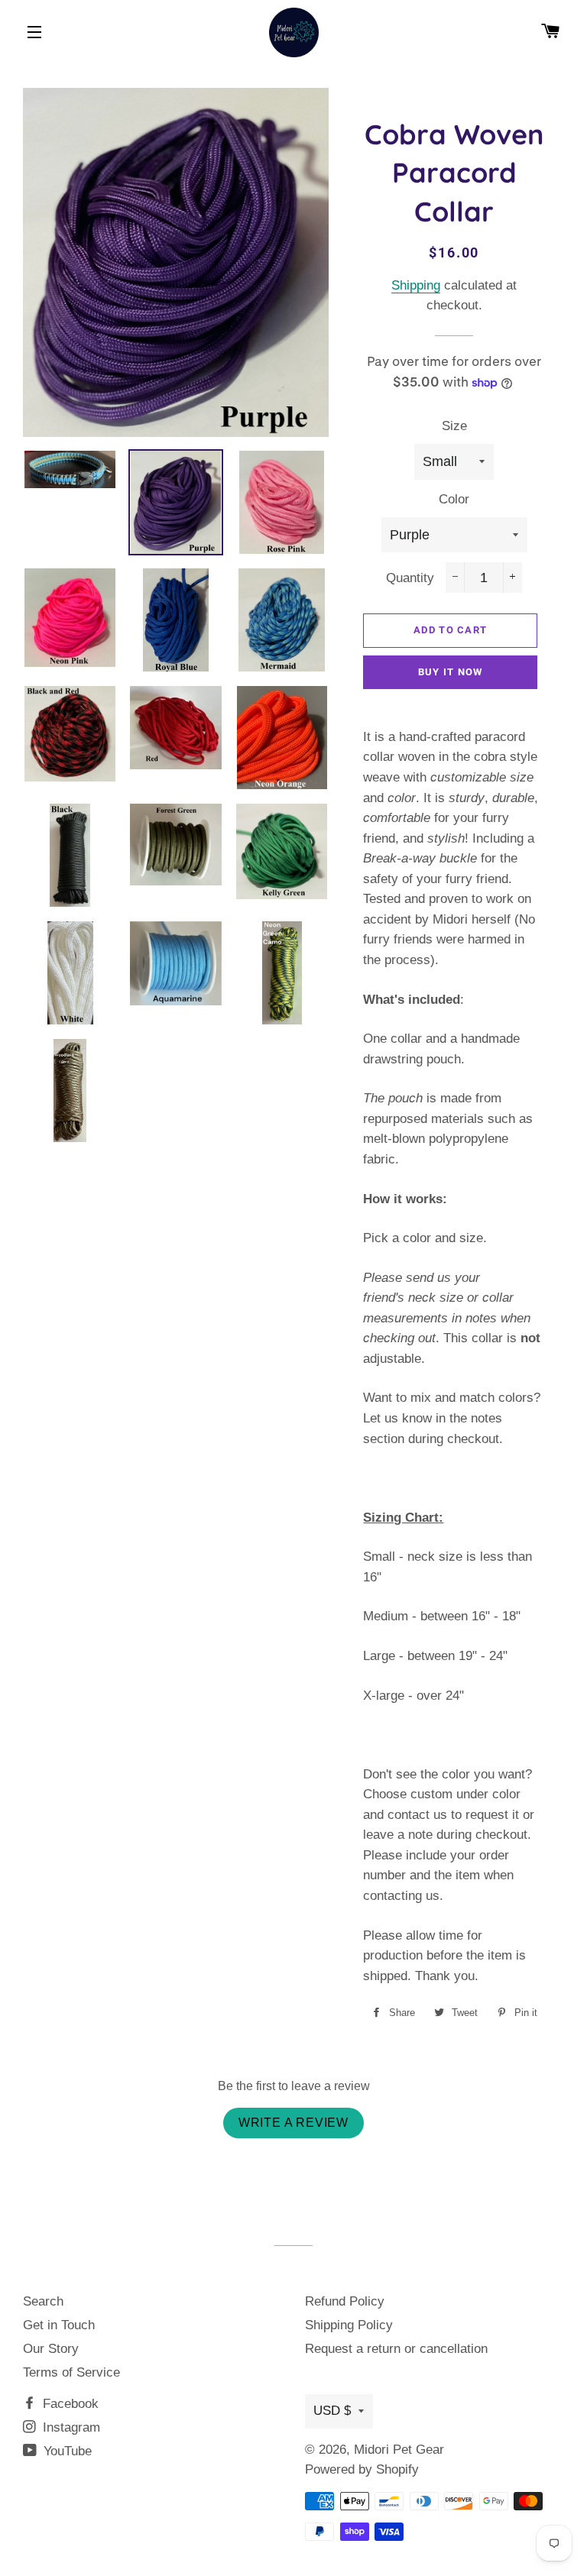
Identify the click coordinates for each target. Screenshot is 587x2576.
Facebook (69, 2404)
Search (43, 2301)
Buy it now (451, 672)
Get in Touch (59, 2325)
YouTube (66, 2451)
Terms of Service (71, 2372)
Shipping (416, 285)
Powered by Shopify (362, 2469)
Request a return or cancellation (396, 2349)
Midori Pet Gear (399, 2450)
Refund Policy (345, 2301)
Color (454, 499)
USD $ (332, 2411)
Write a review (293, 2123)
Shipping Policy (349, 2325)
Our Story (51, 2349)
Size (454, 426)
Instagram (70, 2427)
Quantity (410, 578)
